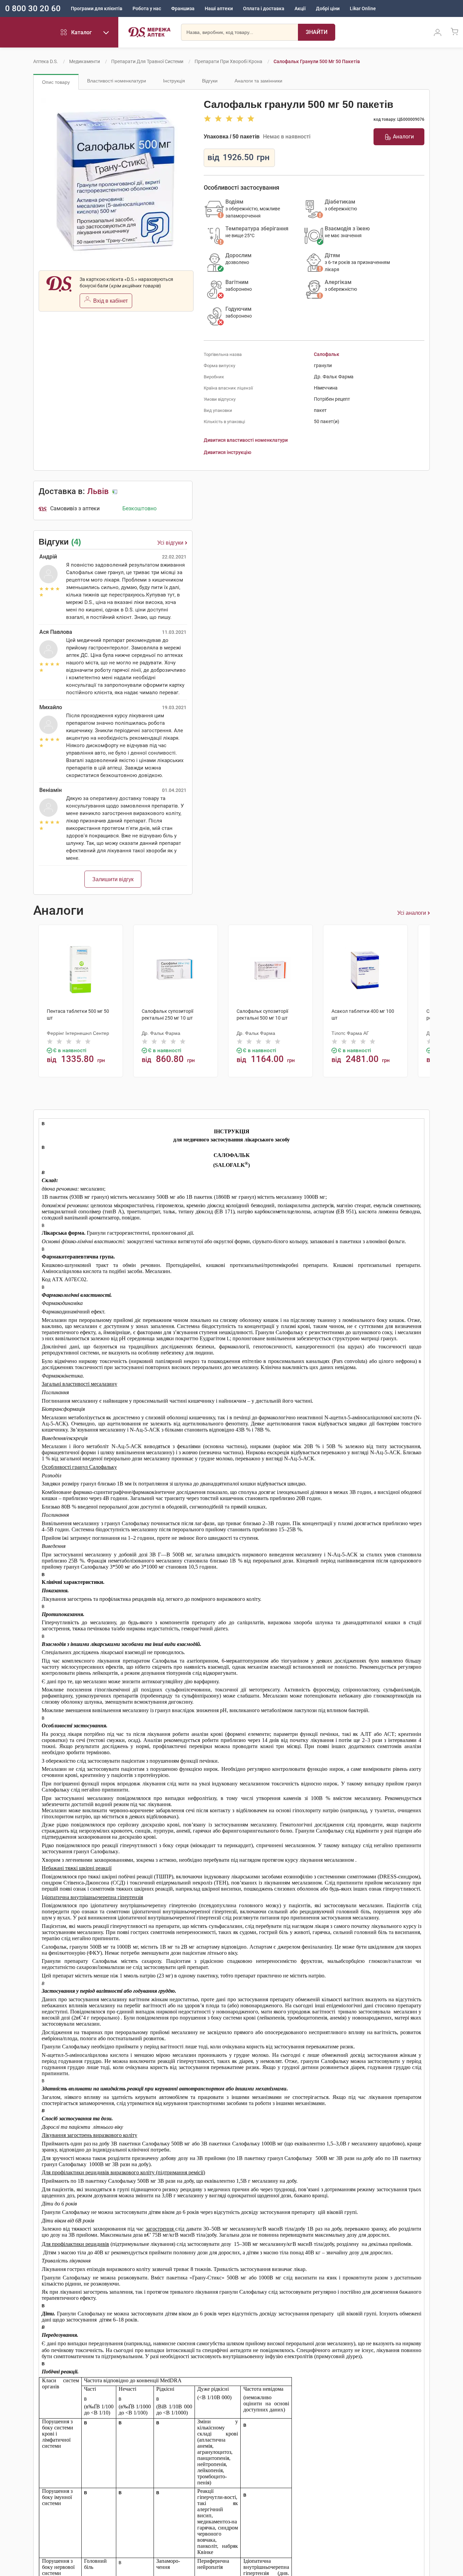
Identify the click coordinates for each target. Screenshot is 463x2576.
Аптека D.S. (46, 61)
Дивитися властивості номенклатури (246, 440)
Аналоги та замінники (258, 81)
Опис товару (56, 82)
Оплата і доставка (264, 8)
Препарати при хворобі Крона (228, 61)
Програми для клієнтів (97, 8)
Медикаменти (85, 61)
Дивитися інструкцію (227, 452)
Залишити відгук (113, 879)
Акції (300, 8)
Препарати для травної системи (147, 61)
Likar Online (363, 8)
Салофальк (327, 354)
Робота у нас (147, 8)
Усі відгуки (170, 543)
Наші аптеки (219, 8)
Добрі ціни (328, 8)
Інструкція (174, 81)
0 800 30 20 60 (33, 8)
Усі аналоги (412, 913)
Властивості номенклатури (117, 81)
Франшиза (183, 8)
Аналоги (403, 137)
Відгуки (210, 81)
